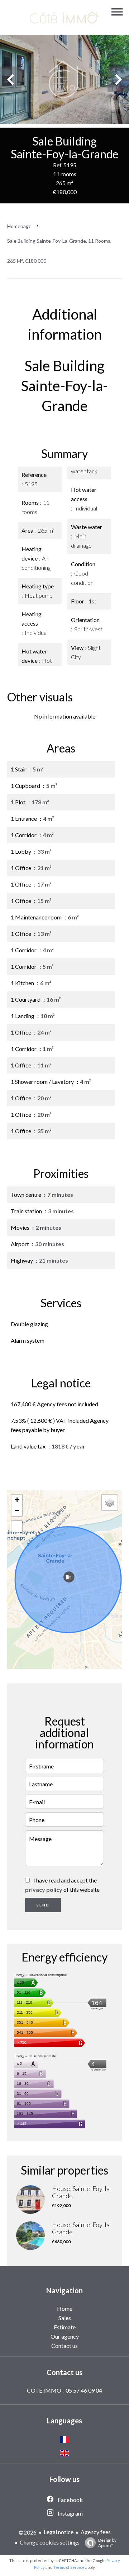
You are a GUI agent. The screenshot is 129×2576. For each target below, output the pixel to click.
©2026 (28, 2532)
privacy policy (44, 1889)
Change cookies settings (50, 2542)
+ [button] (17, 1500)
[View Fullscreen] (17, 1526)
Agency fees (96, 2532)
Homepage (19, 226)
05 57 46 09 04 (84, 2390)
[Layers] (110, 1502)
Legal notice (59, 2532)
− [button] (17, 1511)
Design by (107, 2543)
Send (43, 1905)
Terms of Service (69, 2567)
